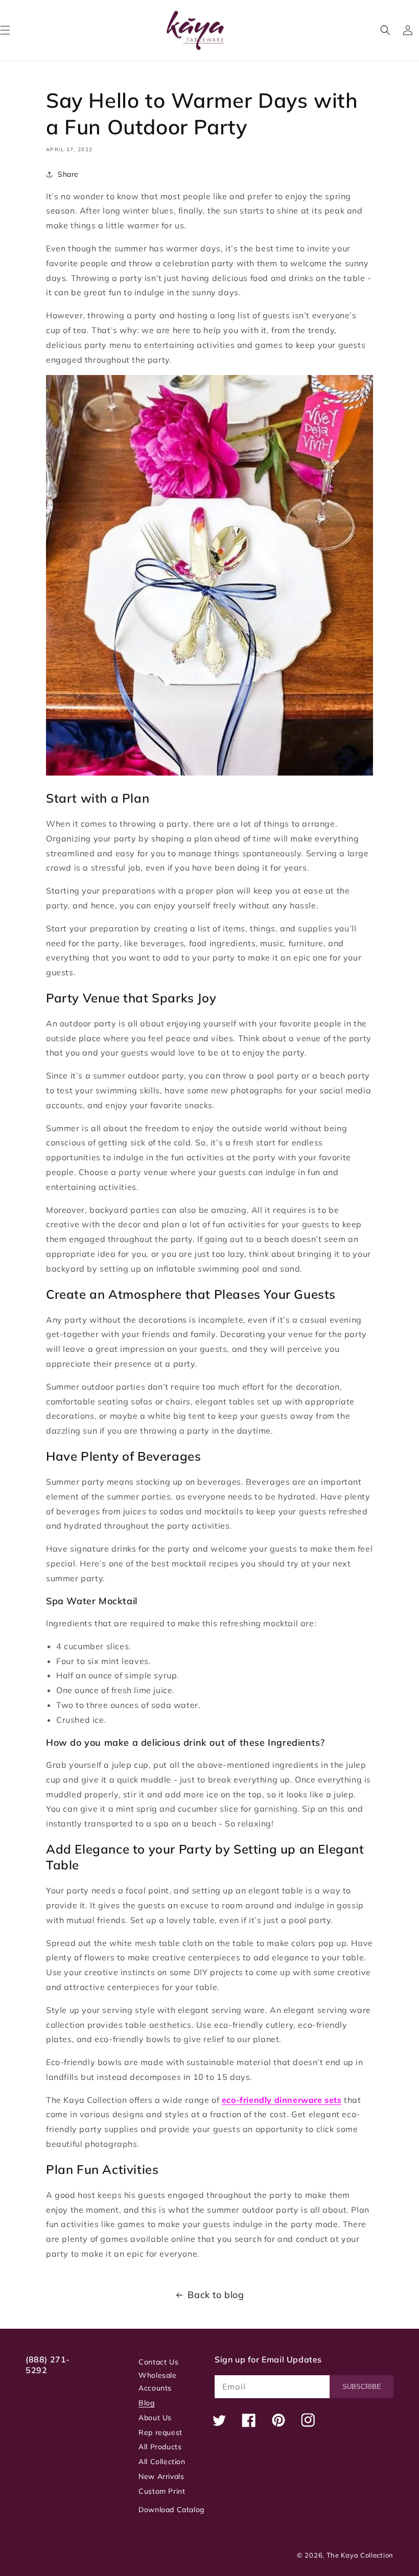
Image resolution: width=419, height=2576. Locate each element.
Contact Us (158, 2362)
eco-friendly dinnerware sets (282, 2100)
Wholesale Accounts (157, 2382)
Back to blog (216, 2295)
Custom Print (162, 2491)
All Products (160, 2447)
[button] (385, 30)
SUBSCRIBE (362, 2387)
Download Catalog (171, 2510)
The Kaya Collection (360, 2555)
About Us (155, 2418)
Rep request (160, 2432)
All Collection (162, 2462)
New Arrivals (161, 2476)
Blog (146, 2403)
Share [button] (68, 174)
